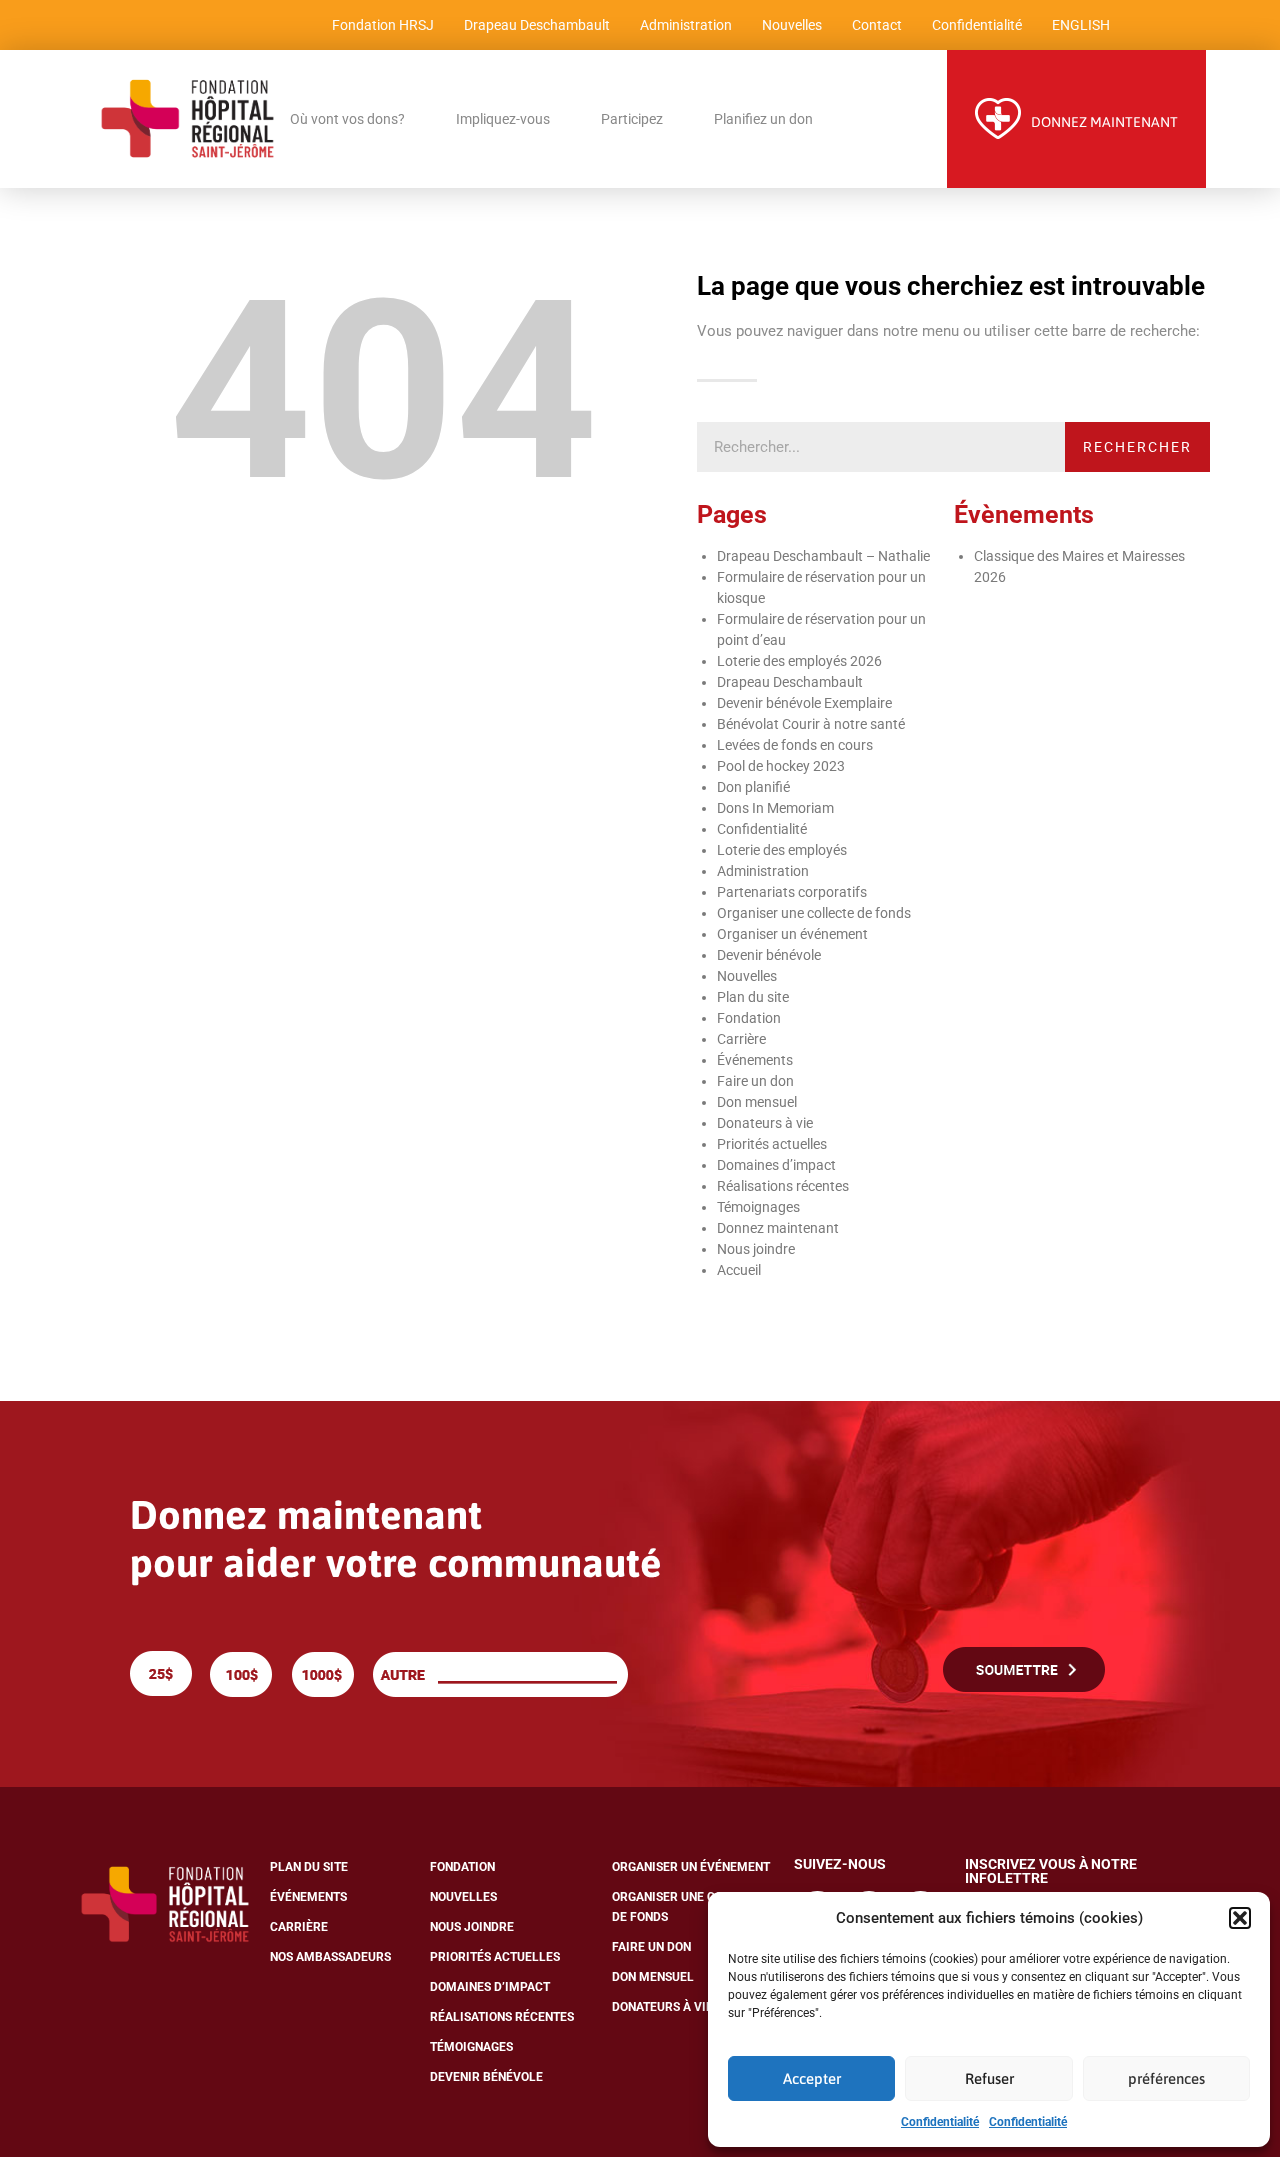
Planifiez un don (763, 119)
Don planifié (753, 787)
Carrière (741, 1039)
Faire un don (755, 1081)
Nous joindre (756, 1249)
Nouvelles (792, 25)
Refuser (989, 2078)
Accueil (739, 1270)
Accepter (812, 2078)
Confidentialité (940, 2122)
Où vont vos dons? (347, 119)
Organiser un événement (792, 934)
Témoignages (758, 1207)
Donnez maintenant (778, 1228)
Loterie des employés (782, 850)
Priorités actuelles (772, 1144)
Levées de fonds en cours (795, 745)
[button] (1240, 1918)
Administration (686, 25)
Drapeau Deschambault (537, 25)
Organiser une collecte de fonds (814, 913)
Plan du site (753, 997)
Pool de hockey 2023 (781, 766)
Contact (877, 25)
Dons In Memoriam (775, 808)
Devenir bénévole (769, 955)
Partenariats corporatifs (792, 892)
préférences (1166, 2078)
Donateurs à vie (765, 1123)
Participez (632, 119)
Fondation (749, 1018)
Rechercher (1137, 447)
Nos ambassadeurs (330, 1957)
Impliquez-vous (503, 119)
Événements (755, 1060)
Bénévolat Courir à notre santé (811, 724)
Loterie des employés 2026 (799, 661)
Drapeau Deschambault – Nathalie (823, 556)
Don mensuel (757, 1102)
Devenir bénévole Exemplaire (804, 703)
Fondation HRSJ (383, 25)
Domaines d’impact (776, 1165)
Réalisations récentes (783, 1186)
